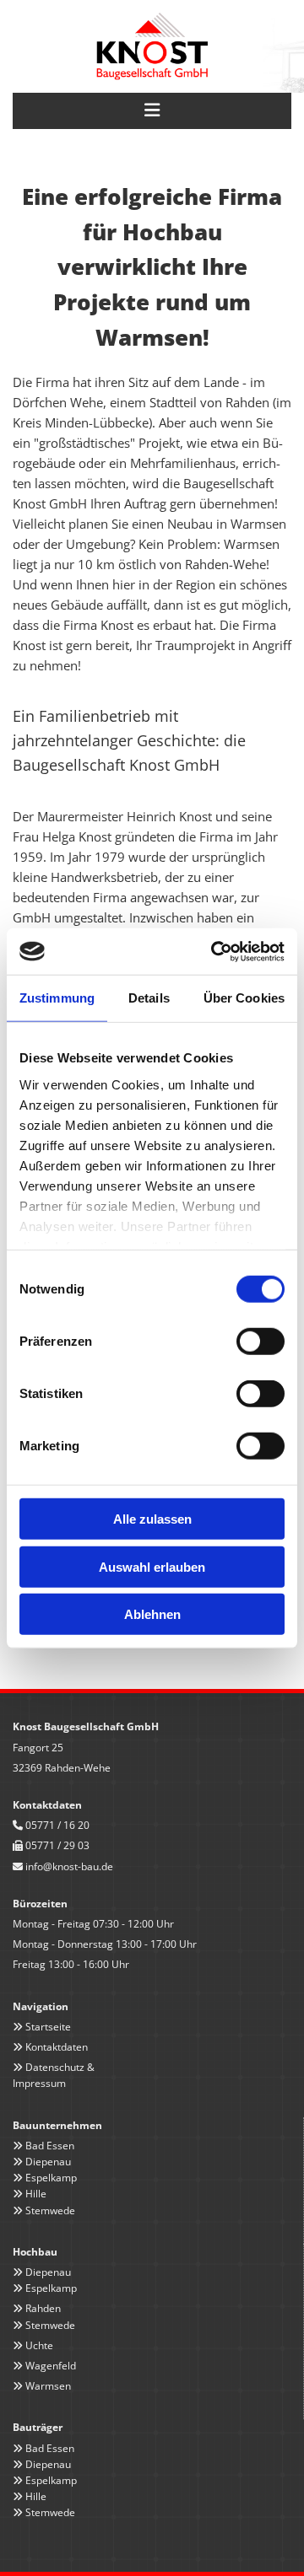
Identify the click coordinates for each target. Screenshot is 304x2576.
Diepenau (48, 2162)
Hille (36, 2194)
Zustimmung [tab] (57, 998)
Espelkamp (51, 2178)
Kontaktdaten (57, 2047)
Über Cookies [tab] (244, 998)
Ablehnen (152, 1614)
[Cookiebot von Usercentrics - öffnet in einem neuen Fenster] (214, 951)
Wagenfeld (51, 2366)
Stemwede (50, 2210)
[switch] (261, 1342)
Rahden (43, 2308)
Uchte (39, 2345)
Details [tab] (149, 998)
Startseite (48, 2027)
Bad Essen (50, 2146)
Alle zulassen (152, 1519)
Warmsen (48, 2386)
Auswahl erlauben (152, 1566)
